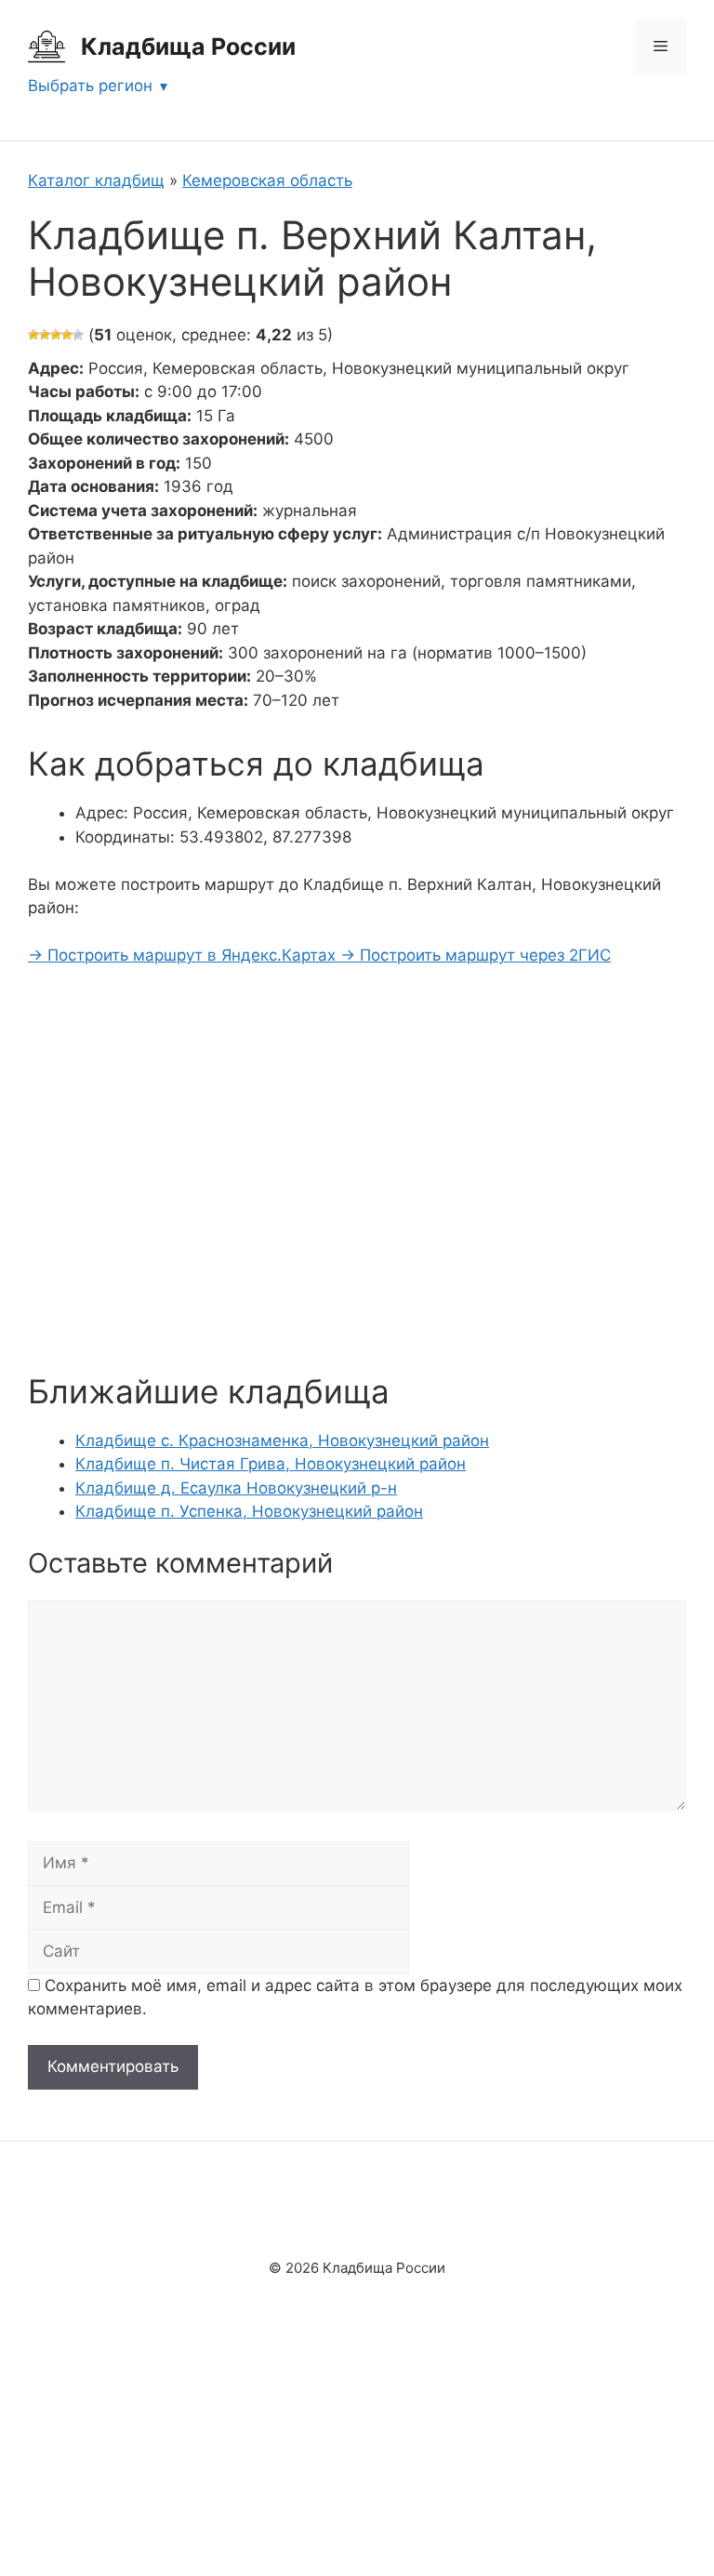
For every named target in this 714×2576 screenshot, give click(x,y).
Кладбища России (188, 46)
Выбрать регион (90, 86)
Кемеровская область (267, 180)
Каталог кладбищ (96, 180)
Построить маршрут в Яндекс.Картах (184, 955)
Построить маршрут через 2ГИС (476, 955)
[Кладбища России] (46, 46)
